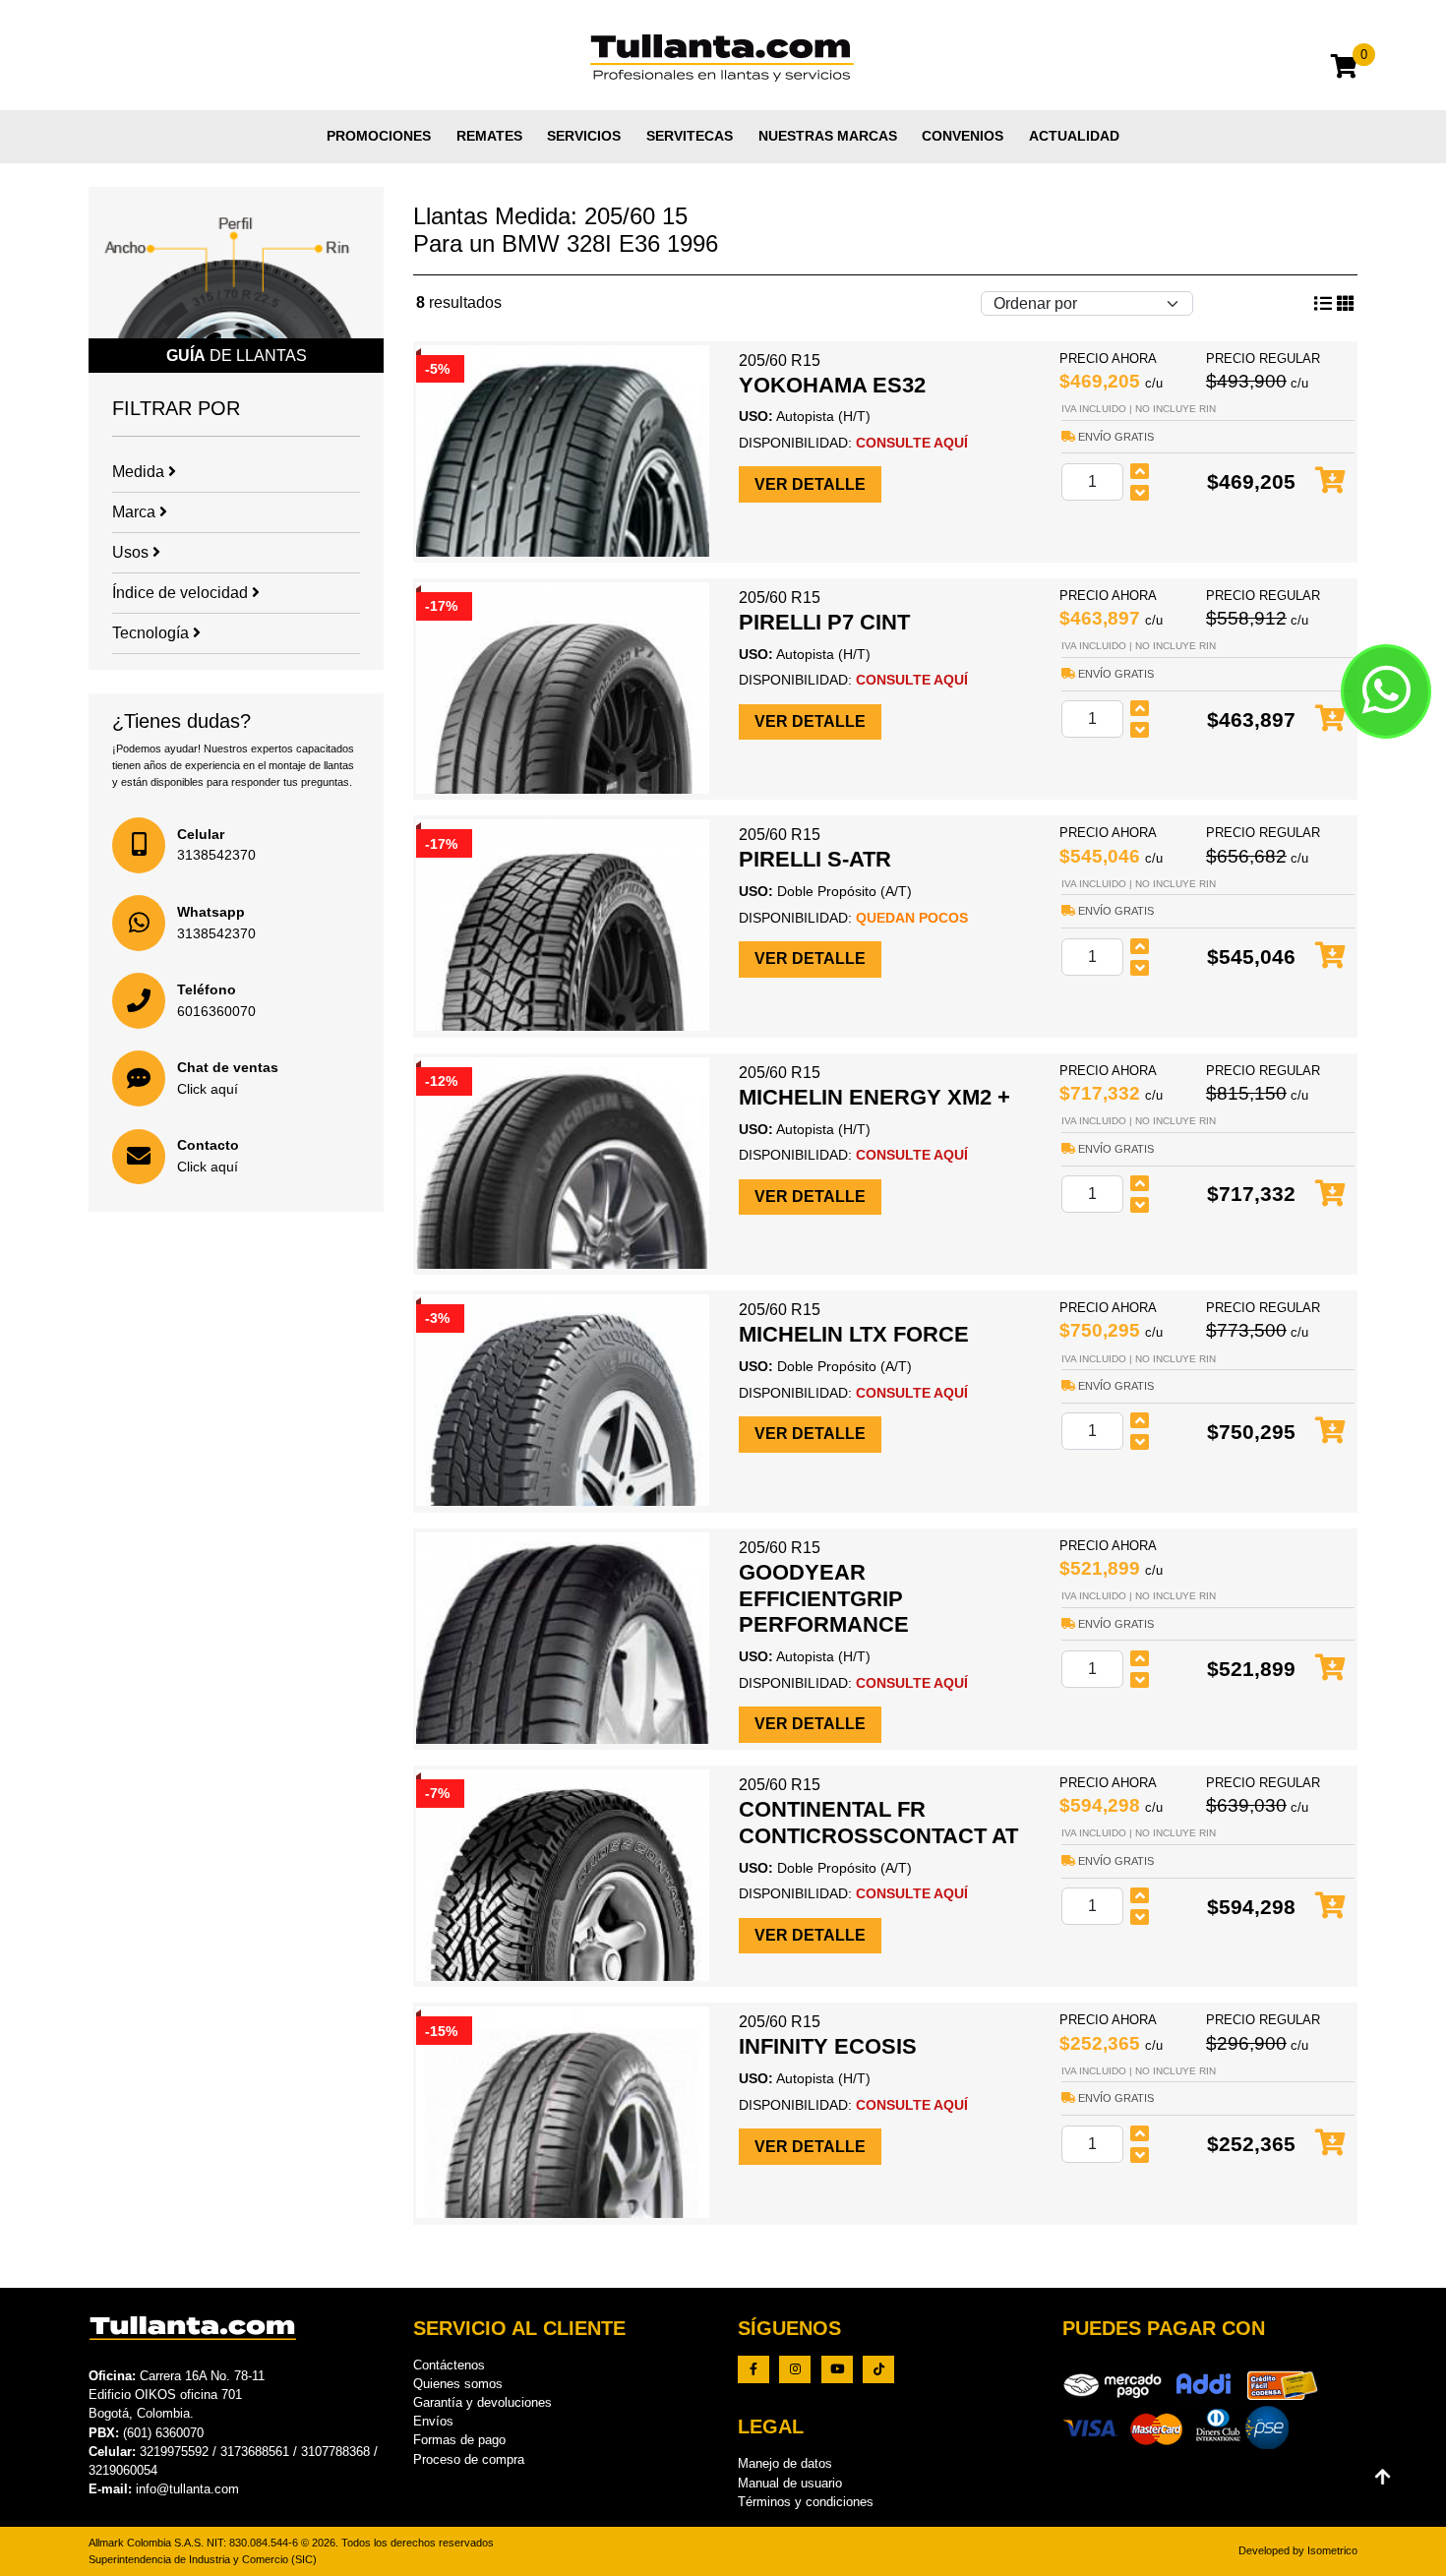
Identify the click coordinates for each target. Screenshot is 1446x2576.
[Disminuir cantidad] (1140, 493)
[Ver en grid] (1323, 304)
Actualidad (1074, 136)
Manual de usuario (790, 2483)
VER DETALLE (810, 484)
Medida (140, 472)
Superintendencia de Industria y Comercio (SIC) (203, 2559)
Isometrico (1332, 2550)
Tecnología (152, 633)
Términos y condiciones (806, 2502)
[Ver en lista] (1346, 304)
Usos (132, 552)
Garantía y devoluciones (482, 2402)
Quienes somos (458, 2384)
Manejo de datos (785, 2463)
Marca (136, 512)
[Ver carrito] (1344, 69)
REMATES (489, 136)
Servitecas (690, 136)
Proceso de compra (469, 2459)
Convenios (963, 136)
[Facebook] (753, 2370)
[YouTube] (837, 2370)
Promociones (379, 136)
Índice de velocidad (182, 593)
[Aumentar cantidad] (1140, 471)
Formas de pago (459, 2440)
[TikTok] (878, 2370)
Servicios (584, 136)
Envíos (433, 2421)
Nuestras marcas (828, 136)
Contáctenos (449, 2365)
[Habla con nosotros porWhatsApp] (1386, 691)
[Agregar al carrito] (1330, 481)
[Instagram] (795, 2370)
